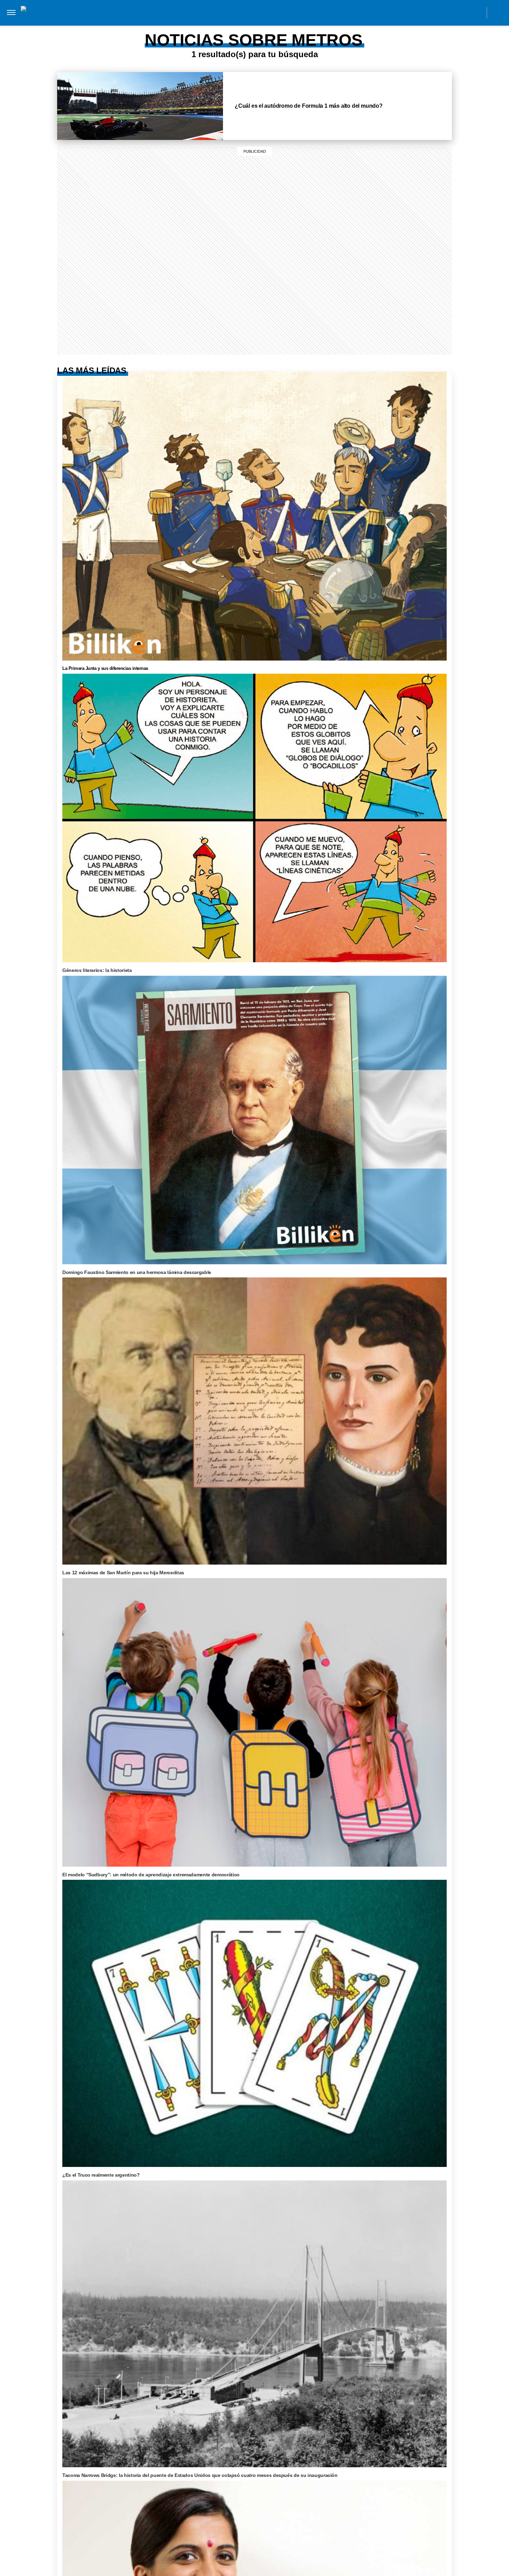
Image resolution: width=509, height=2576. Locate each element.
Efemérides (341, 27)
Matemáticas (299, 27)
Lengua (263, 27)
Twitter (461, 12)
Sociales (194, 27)
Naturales (230, 27)
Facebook (430, 12)
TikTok (446, 12)
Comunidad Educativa (248, 12)
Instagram (415, 12)
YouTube (477, 12)
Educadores (157, 27)
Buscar (498, 13)
